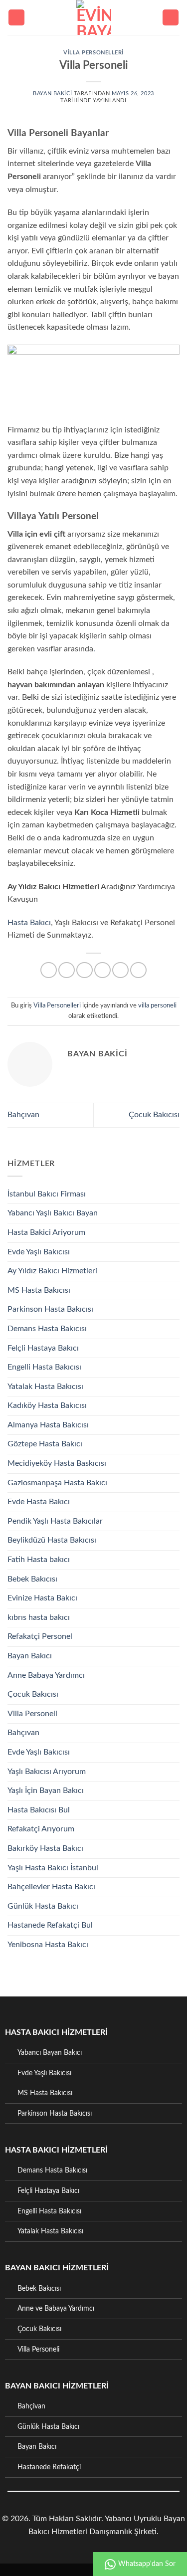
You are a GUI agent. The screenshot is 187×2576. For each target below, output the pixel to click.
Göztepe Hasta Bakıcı (45, 1444)
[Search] (16, 18)
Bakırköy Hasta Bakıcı (45, 1848)
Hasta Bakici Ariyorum (46, 1232)
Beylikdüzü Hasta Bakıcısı (52, 1540)
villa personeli (157, 1005)
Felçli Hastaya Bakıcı (43, 1348)
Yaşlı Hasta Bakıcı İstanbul (53, 1868)
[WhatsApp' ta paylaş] (49, 970)
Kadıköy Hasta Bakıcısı (47, 1405)
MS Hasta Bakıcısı (39, 1290)
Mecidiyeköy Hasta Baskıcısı (57, 1463)
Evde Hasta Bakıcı (39, 1502)
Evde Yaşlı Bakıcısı (39, 1252)
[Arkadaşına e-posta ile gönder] (102, 970)
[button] (171, 18)
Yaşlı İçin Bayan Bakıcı (46, 1790)
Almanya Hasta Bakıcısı (48, 1425)
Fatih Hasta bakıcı (39, 1560)
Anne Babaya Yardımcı (46, 1675)
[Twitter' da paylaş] (85, 970)
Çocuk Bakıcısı (154, 1115)
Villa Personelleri (93, 53)
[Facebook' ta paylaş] (67, 970)
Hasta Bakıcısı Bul (39, 1810)
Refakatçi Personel (40, 1636)
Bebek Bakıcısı (32, 1579)
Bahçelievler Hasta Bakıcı (51, 1887)
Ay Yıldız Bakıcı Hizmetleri (52, 1271)
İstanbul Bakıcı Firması (47, 1194)
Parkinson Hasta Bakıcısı (50, 1309)
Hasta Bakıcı (29, 923)
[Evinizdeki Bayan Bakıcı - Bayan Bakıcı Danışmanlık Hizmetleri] (93, 17)
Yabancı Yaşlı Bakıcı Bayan (53, 1213)
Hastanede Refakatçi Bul (50, 1925)
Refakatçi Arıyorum (41, 1829)
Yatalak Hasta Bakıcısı (45, 1387)
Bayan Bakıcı (30, 1656)
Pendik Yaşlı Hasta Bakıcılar (55, 1521)
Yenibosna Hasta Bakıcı (48, 1945)
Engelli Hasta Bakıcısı (44, 1367)
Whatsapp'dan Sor (147, 2564)
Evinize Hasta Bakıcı (42, 1598)
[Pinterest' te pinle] (120, 970)
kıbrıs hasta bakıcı (39, 1617)
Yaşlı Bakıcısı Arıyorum (47, 1772)
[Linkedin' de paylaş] (138, 970)
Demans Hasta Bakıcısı (47, 1329)
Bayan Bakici (52, 94)
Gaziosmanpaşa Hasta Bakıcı (57, 1483)
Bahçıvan (23, 1115)
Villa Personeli (32, 1714)
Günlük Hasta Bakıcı (43, 1906)
